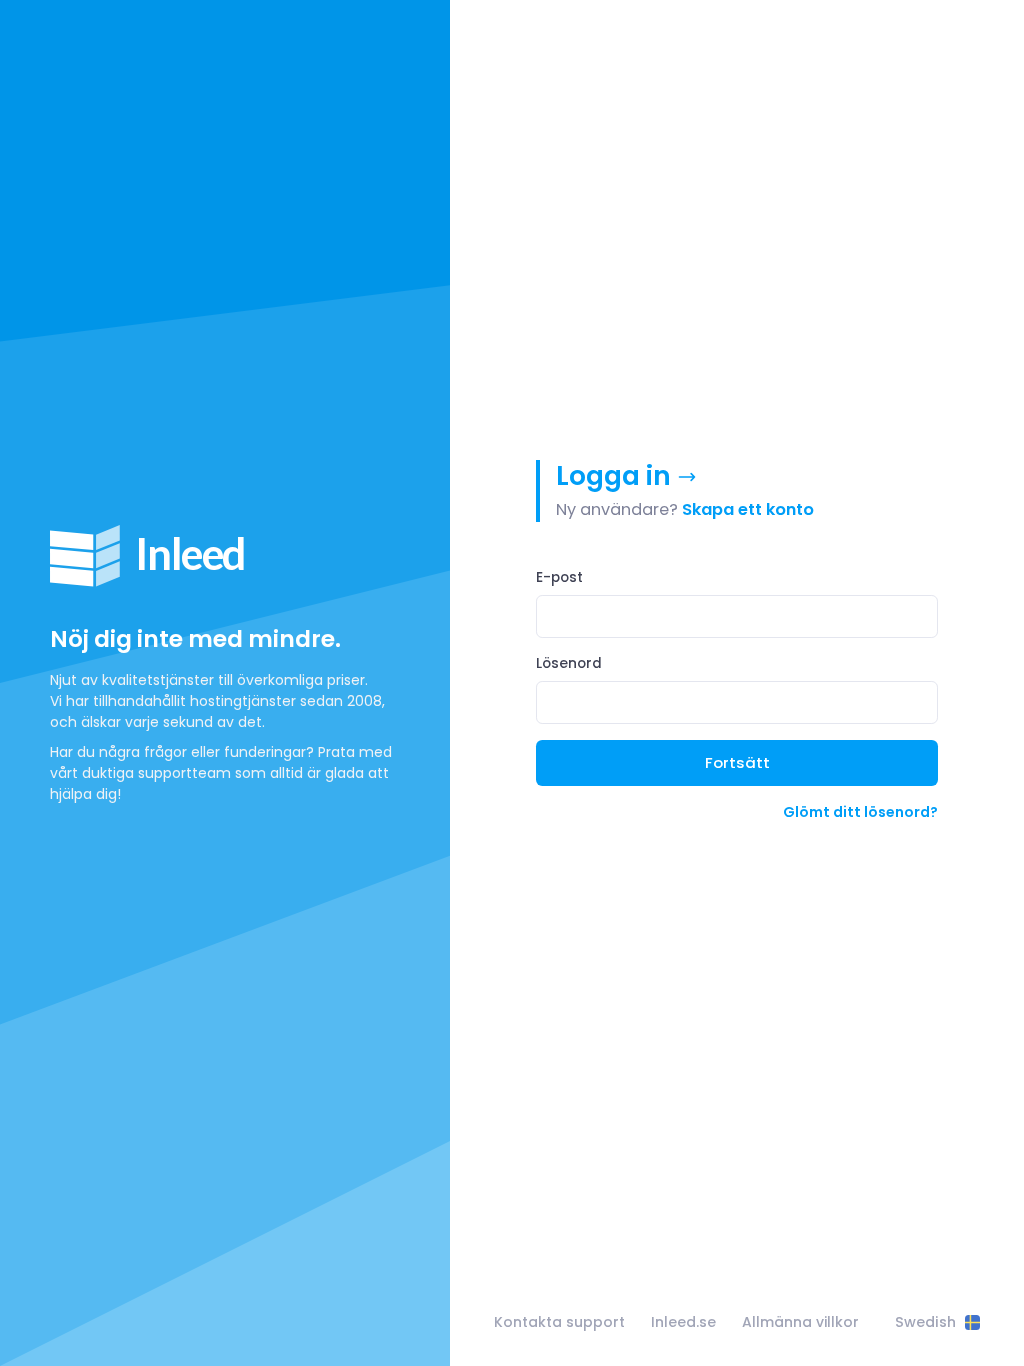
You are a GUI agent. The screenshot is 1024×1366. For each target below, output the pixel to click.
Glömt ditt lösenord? (860, 812)
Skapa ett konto (748, 509)
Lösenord (569, 663)
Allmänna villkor (800, 1322)
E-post (559, 577)
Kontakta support (559, 1322)
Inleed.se (683, 1322)
